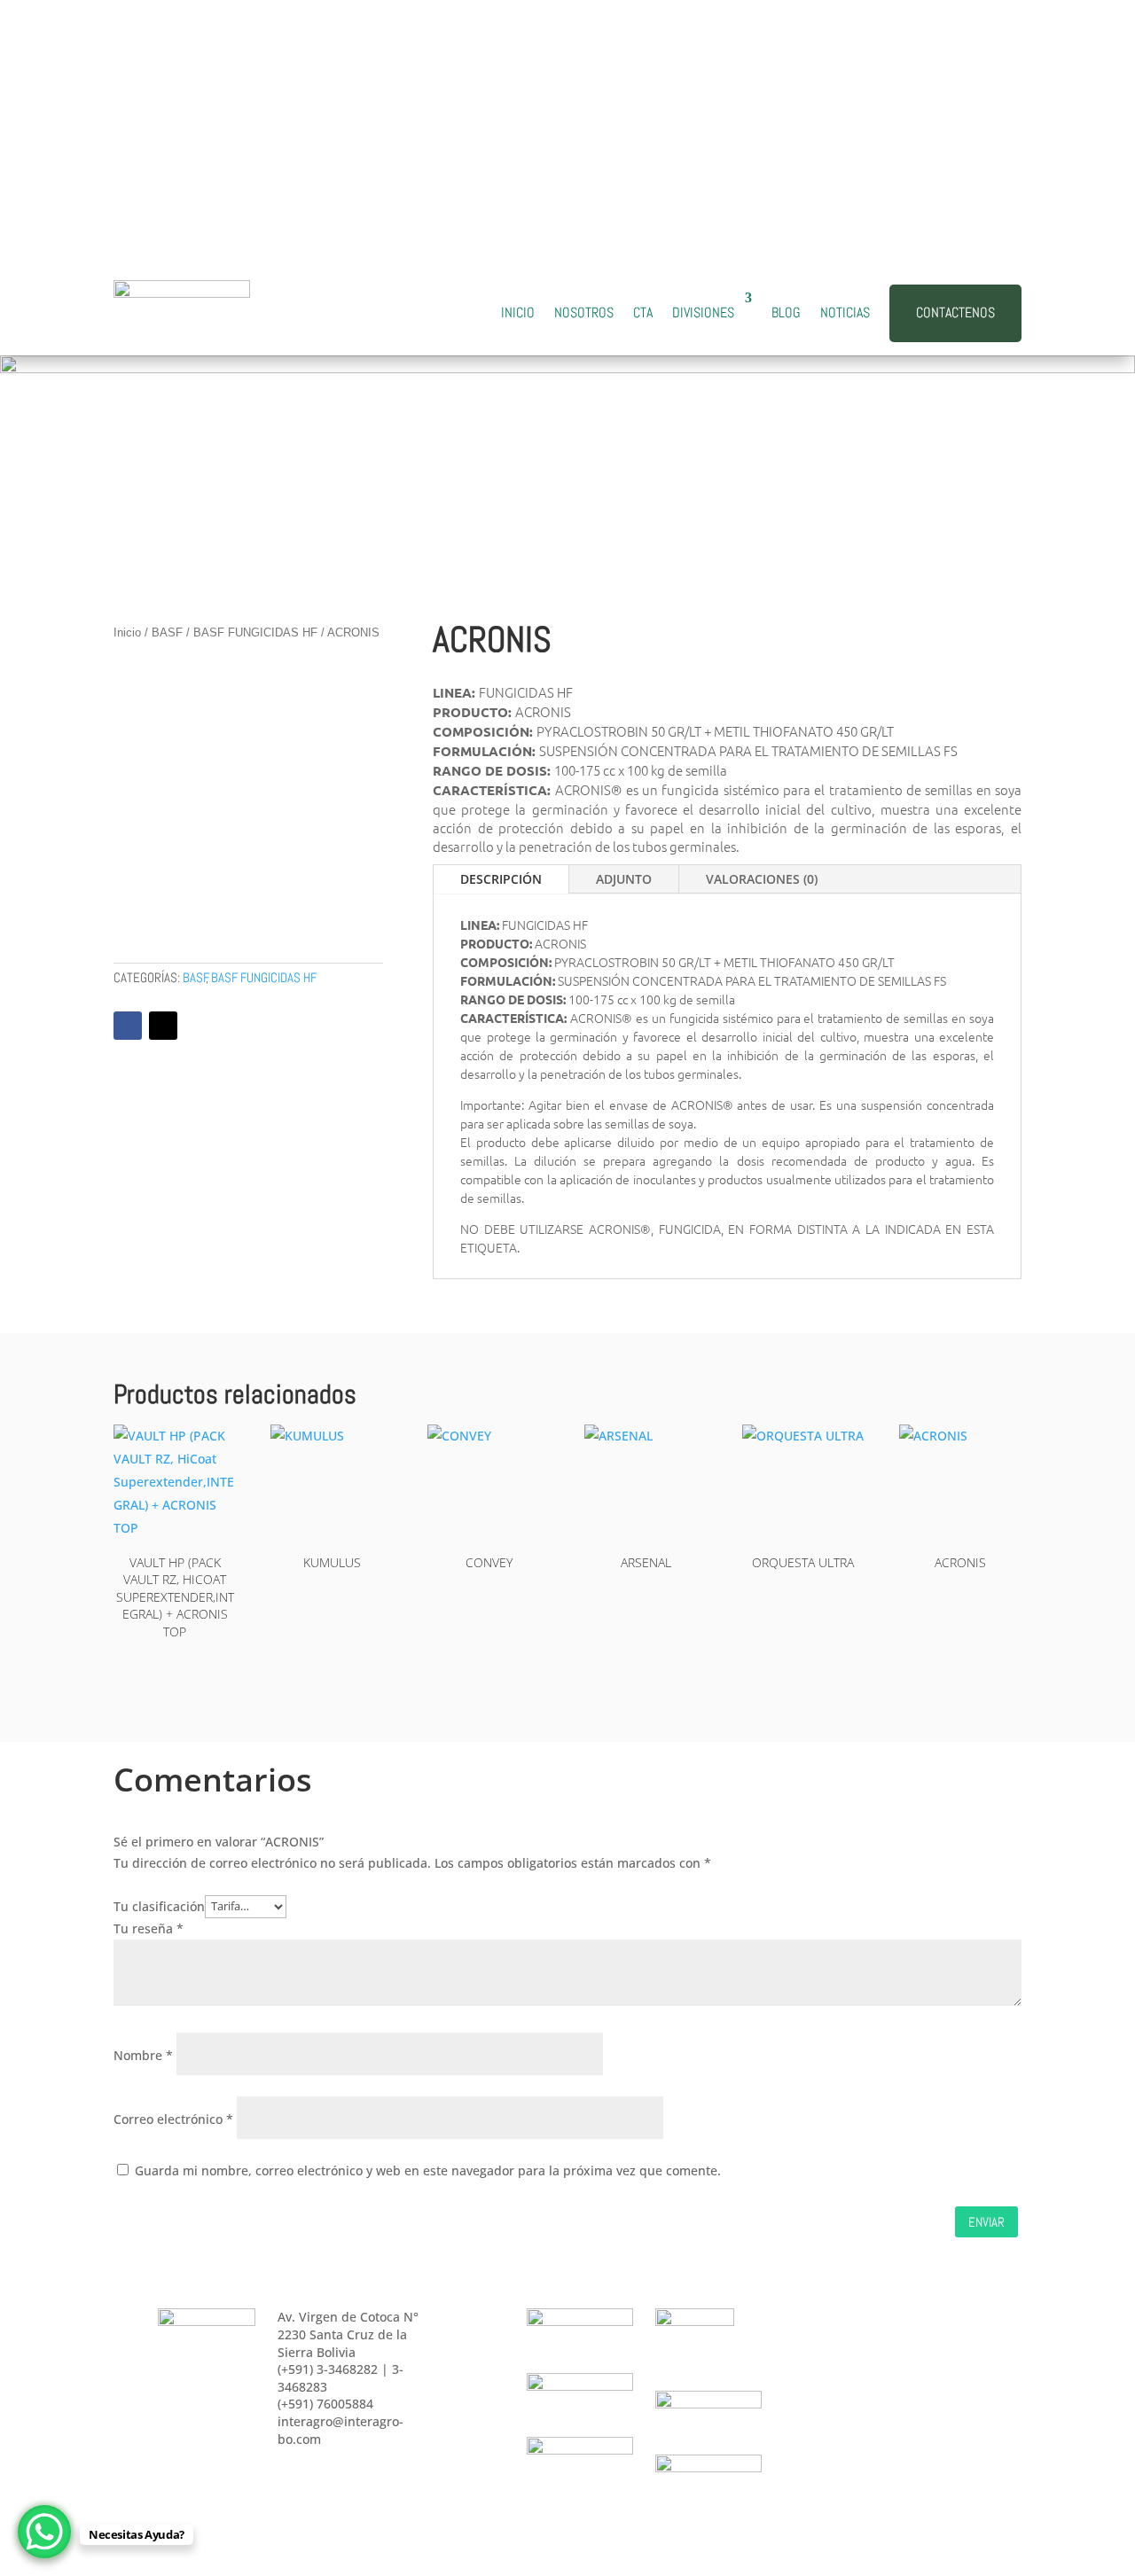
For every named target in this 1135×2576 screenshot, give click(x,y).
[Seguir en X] (163, 1026)
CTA (643, 312)
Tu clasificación (159, 1905)
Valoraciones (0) (762, 879)
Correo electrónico (173, 2119)
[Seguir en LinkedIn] (936, 107)
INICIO (518, 312)
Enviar (986, 2222)
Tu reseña (149, 1928)
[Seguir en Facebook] (901, 107)
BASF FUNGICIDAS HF (255, 632)
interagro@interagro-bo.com (315, 76)
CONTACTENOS (955, 312)
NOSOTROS (584, 312)
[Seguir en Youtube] (1007, 107)
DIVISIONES (703, 312)
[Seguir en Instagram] (972, 107)
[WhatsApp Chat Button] (44, 2532)
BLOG (786, 312)
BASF (167, 632)
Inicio (127, 632)
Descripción (501, 879)
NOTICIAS (845, 312)
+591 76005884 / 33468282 (304, 129)
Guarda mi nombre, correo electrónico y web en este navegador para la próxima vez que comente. (428, 2170)
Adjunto (624, 879)
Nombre (143, 2055)
